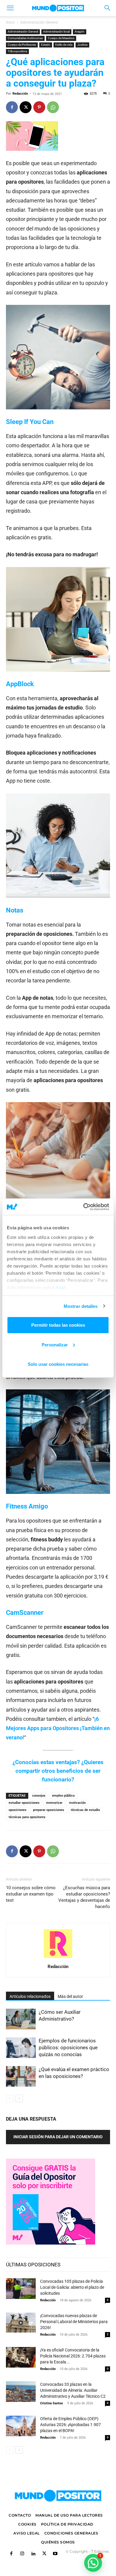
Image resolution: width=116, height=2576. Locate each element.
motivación (77, 1803)
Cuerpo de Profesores (22, 45)
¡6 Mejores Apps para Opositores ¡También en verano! (58, 1728)
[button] (10, 8)
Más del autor (70, 1996)
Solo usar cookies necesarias (58, 1364)
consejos (39, 1796)
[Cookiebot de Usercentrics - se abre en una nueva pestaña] (83, 1207)
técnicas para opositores (27, 1817)
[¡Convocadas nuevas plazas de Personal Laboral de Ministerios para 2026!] (21, 2323)
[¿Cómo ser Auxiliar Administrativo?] (21, 2019)
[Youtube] (55, 2554)
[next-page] (19, 2098)
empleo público (63, 1796)
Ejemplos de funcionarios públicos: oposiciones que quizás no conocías (68, 2047)
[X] (26, 107)
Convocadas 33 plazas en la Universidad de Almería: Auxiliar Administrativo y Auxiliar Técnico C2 (73, 2390)
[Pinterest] (39, 107)
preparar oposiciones (49, 1810)
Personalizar (55, 1344)
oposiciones (18, 1810)
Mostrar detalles (81, 1306)
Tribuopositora (17, 51)
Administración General (39, 22)
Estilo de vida (64, 45)
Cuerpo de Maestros (61, 38)
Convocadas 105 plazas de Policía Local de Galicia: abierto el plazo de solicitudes (72, 2287)
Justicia (82, 45)
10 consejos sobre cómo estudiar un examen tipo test (31, 1894)
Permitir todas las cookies (58, 1325)
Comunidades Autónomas (25, 38)
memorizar (54, 1803)
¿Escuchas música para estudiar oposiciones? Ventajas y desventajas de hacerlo (84, 1897)
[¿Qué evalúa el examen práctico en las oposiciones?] (21, 2076)
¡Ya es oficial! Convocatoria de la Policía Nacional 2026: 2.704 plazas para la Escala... (73, 2356)
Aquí (61, 1287)
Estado (46, 45)
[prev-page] (10, 2098)
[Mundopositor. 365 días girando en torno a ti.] (58, 2496)
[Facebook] (12, 107)
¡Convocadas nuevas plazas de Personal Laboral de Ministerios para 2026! (74, 2322)
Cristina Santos (52, 2403)
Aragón (80, 32)
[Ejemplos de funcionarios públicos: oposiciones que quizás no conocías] (21, 2048)
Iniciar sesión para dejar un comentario (58, 2137)
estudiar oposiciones (24, 1803)
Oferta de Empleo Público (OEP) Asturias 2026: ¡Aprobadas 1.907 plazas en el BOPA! (70, 2425)
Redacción (20, 94)
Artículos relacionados (30, 1996)
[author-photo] (58, 1958)
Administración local (56, 32)
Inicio (10, 22)
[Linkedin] (33, 2554)
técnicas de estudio (85, 1810)
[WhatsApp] (53, 107)
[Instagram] (22, 2554)
